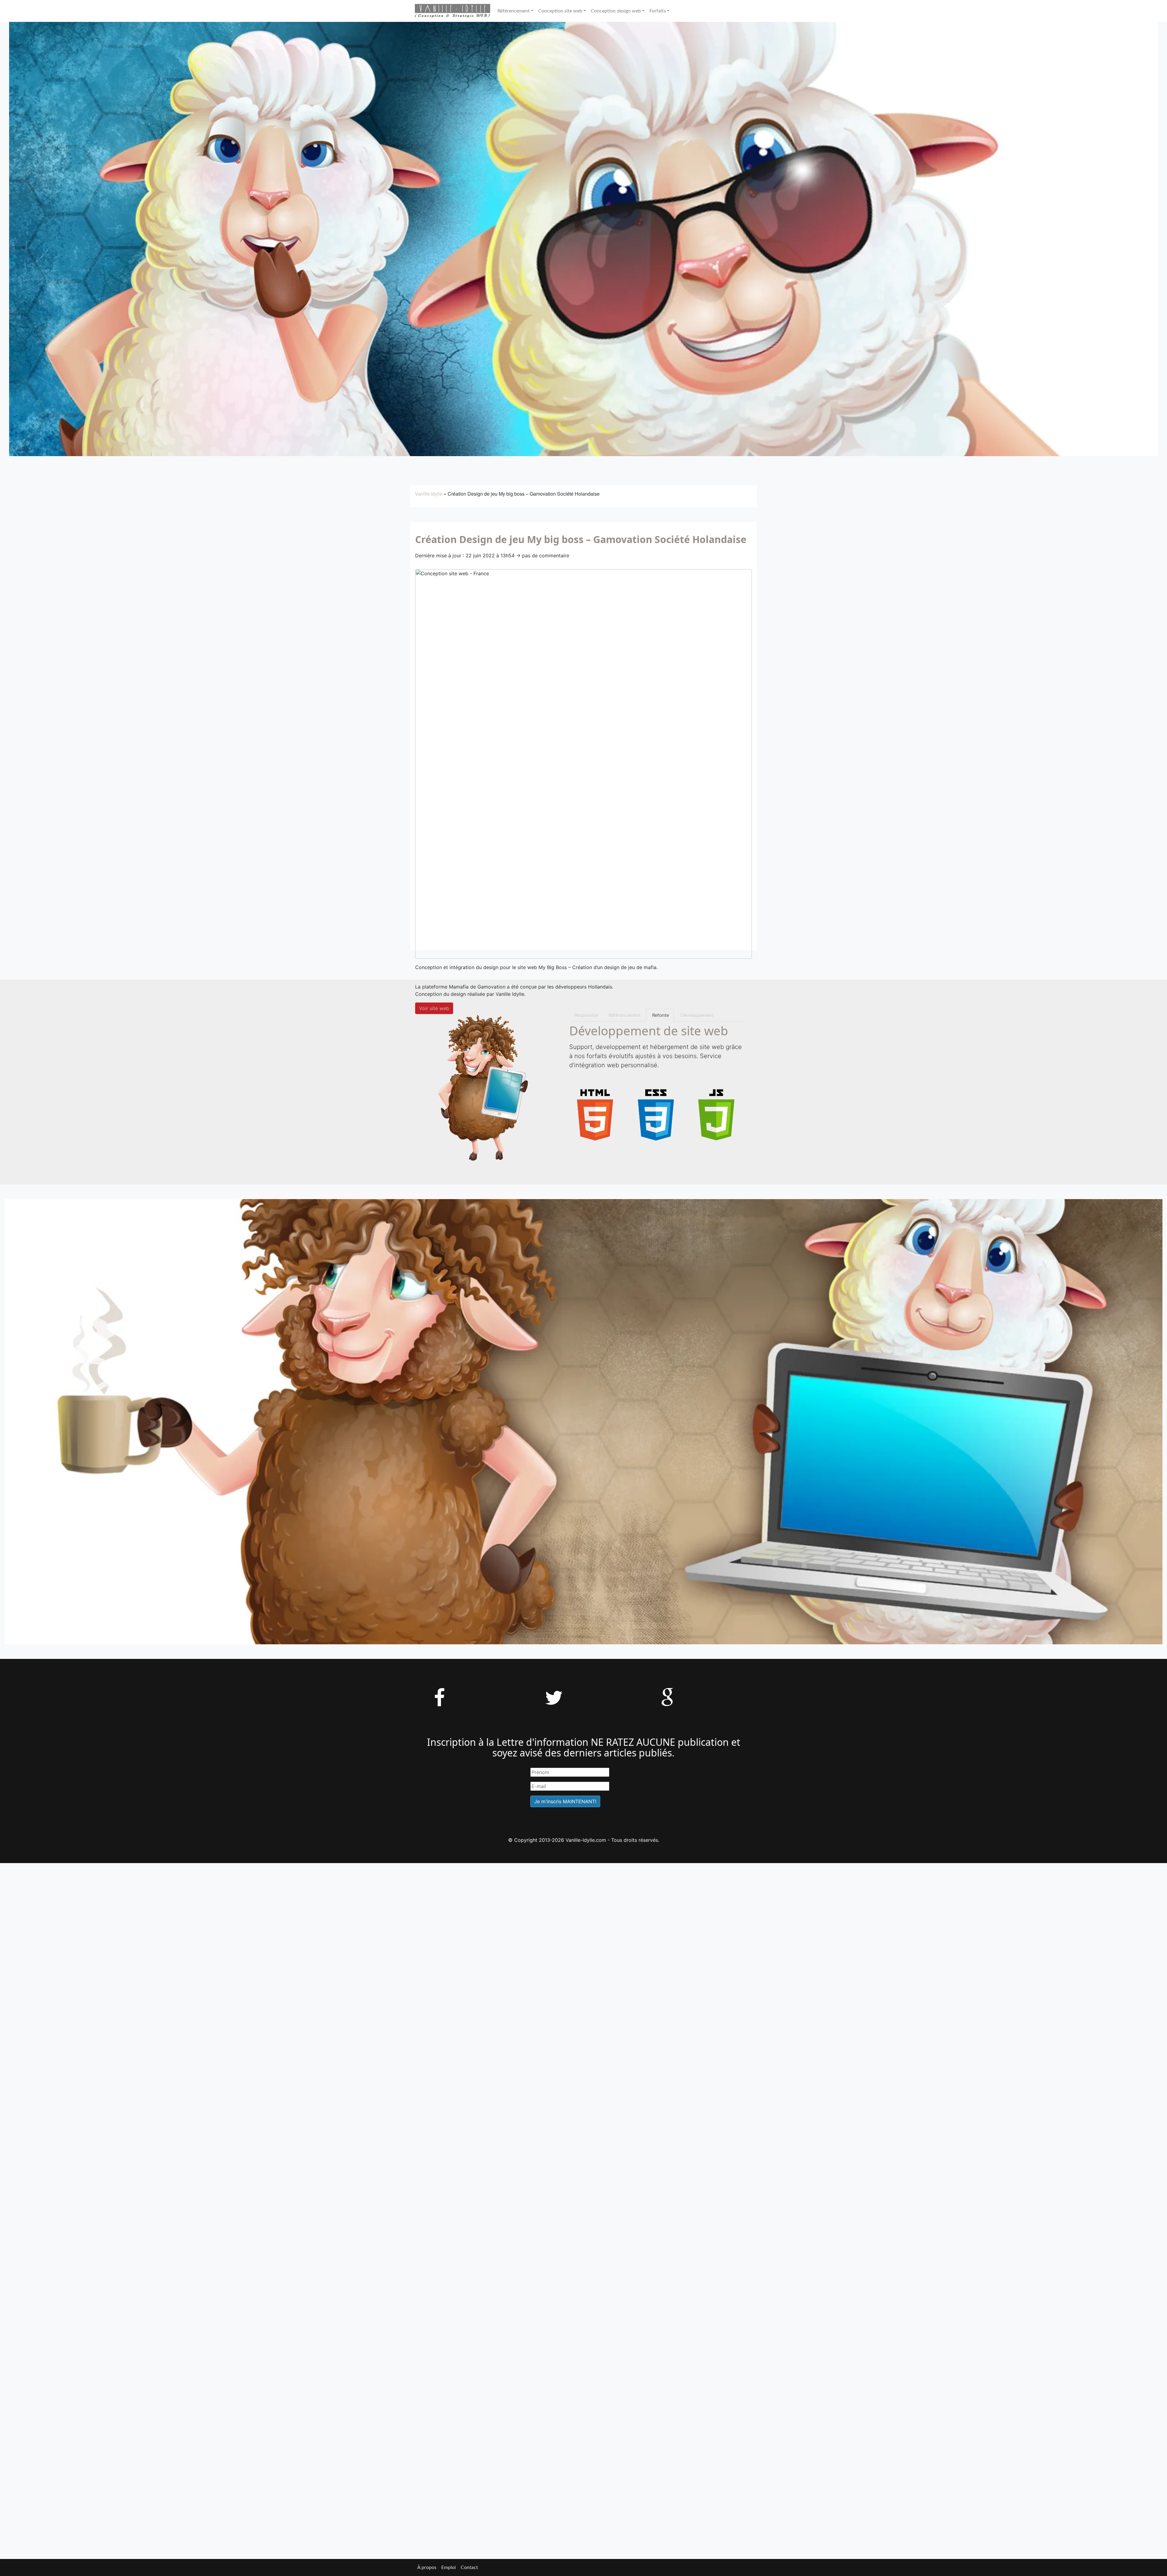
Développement (697, 1015)
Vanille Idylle (429, 494)
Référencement (514, 11)
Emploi (449, 2567)
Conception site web (560, 11)
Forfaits (658, 11)
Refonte (660, 1015)
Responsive (586, 1015)
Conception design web (616, 11)
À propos (427, 2567)
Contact (469, 2567)
